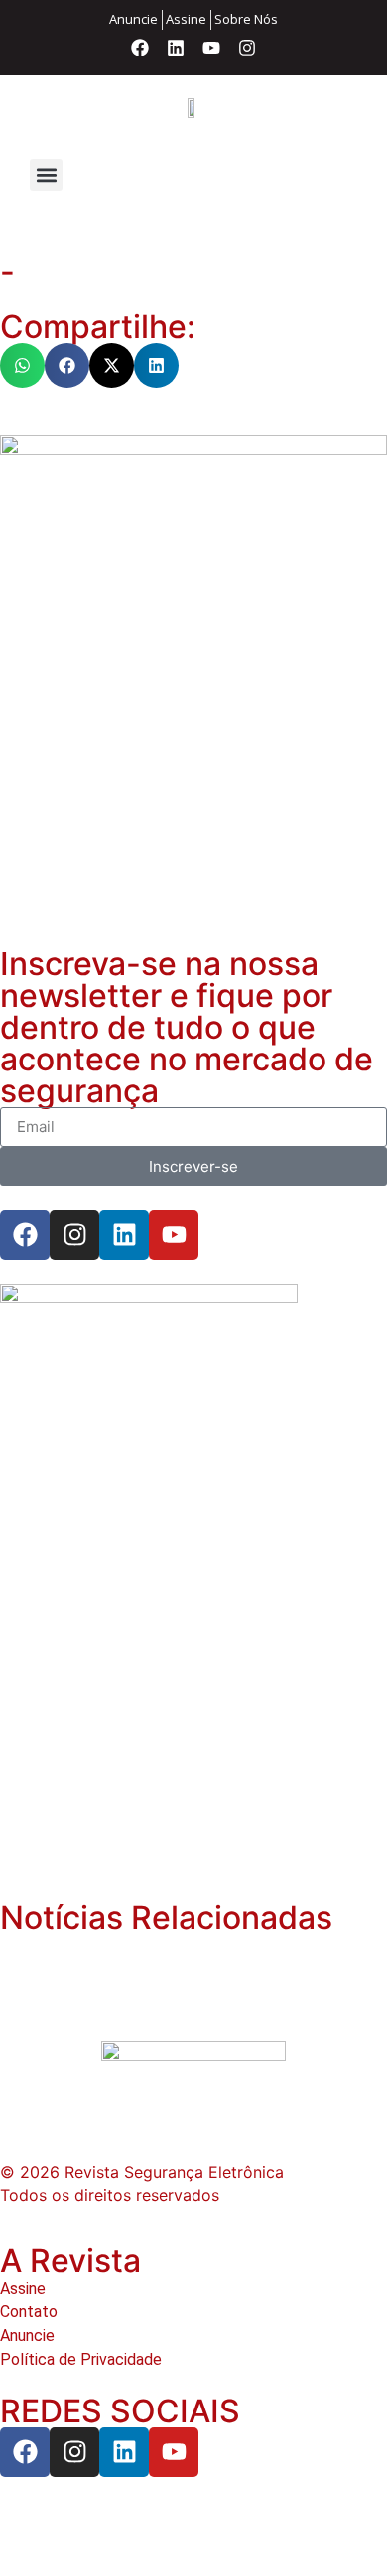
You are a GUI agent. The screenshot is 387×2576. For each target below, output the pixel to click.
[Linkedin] (176, 48)
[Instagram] (247, 48)
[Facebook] (140, 48)
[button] (46, 175)
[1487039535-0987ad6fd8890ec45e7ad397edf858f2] (149, 1297)
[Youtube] (211, 48)
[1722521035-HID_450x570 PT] (193, 449)
